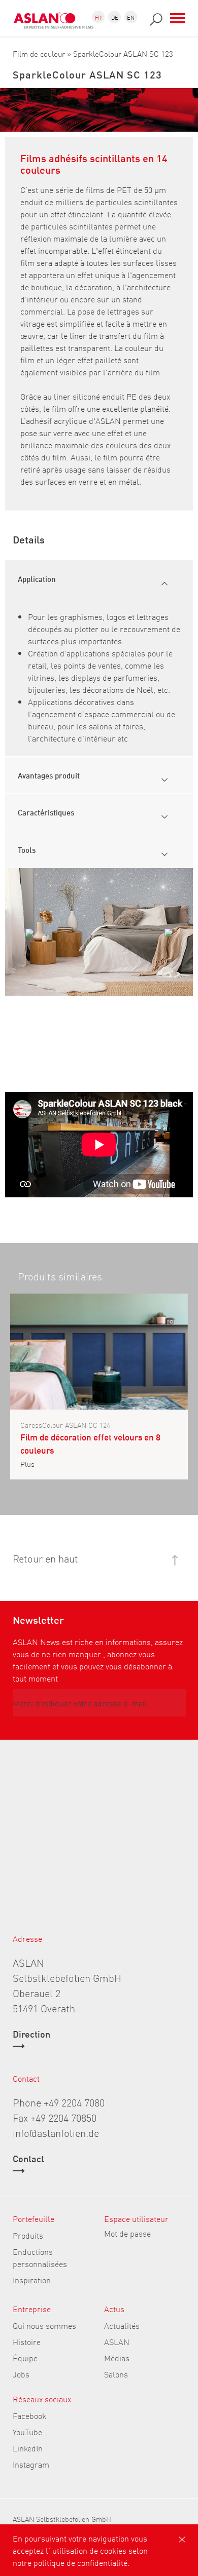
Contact (28, 2159)
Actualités (122, 2325)
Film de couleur (39, 53)
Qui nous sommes (44, 2325)
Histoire (27, 2341)
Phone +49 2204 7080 (59, 2102)
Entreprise (32, 2309)
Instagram (31, 2464)
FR (98, 17)
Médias (117, 2358)
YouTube (27, 2432)
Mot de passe (127, 2233)
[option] (99, 932)
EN (131, 17)
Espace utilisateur (136, 2218)
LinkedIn (28, 2448)
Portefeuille (34, 2218)
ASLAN (117, 2341)
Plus (27, 1464)
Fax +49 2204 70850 (55, 2117)
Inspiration (32, 2280)
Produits (28, 2235)
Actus (114, 2309)
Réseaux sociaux (42, 2399)
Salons (116, 2374)
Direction (31, 2035)
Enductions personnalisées (40, 2257)
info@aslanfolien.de (56, 2132)
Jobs (21, 2374)
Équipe (25, 2358)
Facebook (29, 2415)
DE (115, 17)
